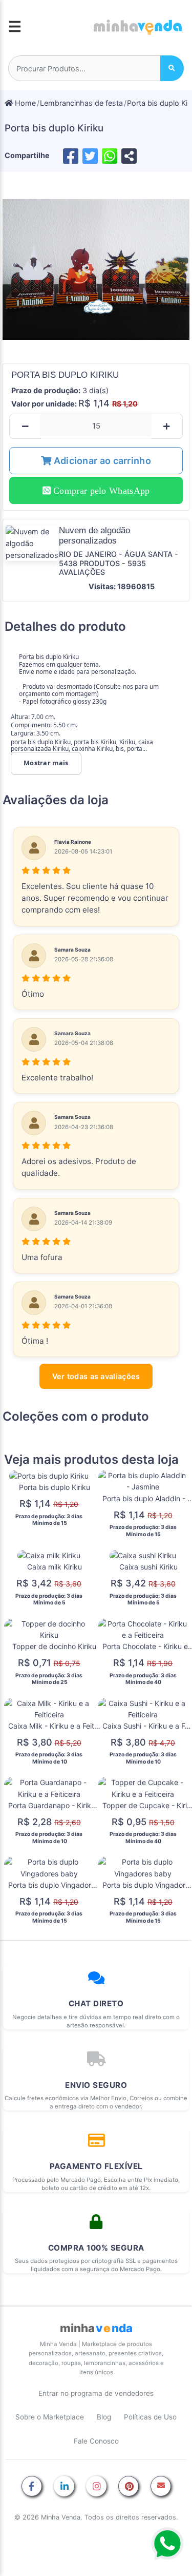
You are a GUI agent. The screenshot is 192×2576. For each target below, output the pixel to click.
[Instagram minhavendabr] (96, 2487)
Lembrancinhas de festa (81, 103)
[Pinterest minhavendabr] (129, 2487)
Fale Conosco (96, 2441)
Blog (104, 2417)
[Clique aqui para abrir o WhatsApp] (167, 2544)
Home (24, 103)
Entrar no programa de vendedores (96, 2393)
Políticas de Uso (150, 2417)
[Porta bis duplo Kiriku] (96, 270)
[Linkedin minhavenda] (64, 2487)
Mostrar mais (46, 763)
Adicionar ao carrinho (101, 461)
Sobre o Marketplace (50, 2417)
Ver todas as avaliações (96, 1376)
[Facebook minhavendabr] (32, 2487)
